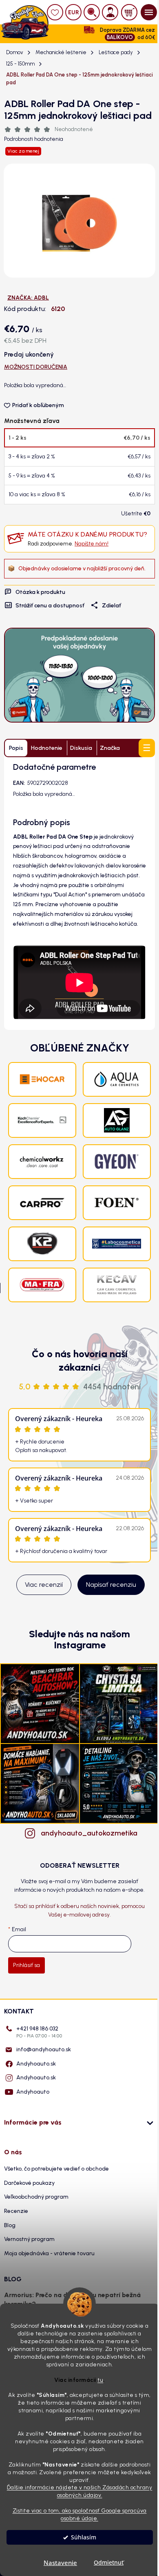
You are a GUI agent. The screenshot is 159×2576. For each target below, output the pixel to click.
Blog (10, 2225)
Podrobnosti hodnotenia (34, 139)
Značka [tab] (110, 748)
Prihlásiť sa (26, 1965)
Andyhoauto (33, 2092)
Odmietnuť (109, 2563)
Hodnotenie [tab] (47, 748)
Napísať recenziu (111, 1585)
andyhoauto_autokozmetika (88, 1833)
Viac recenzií (44, 1585)
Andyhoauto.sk (36, 2064)
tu (100, 2380)
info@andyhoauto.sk (44, 2049)
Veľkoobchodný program (36, 2197)
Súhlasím (84, 2537)
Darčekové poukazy (29, 2183)
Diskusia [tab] (81, 748)
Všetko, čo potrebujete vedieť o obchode (56, 2169)
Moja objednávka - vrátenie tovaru (49, 2253)
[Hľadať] (92, 12)
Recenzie (16, 2211)
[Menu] (149, 12)
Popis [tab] (16, 748)
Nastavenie (60, 2563)
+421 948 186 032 (39, 2032)
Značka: (28, 298)
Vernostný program (29, 2239)
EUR (74, 12)
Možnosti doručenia (36, 367)
